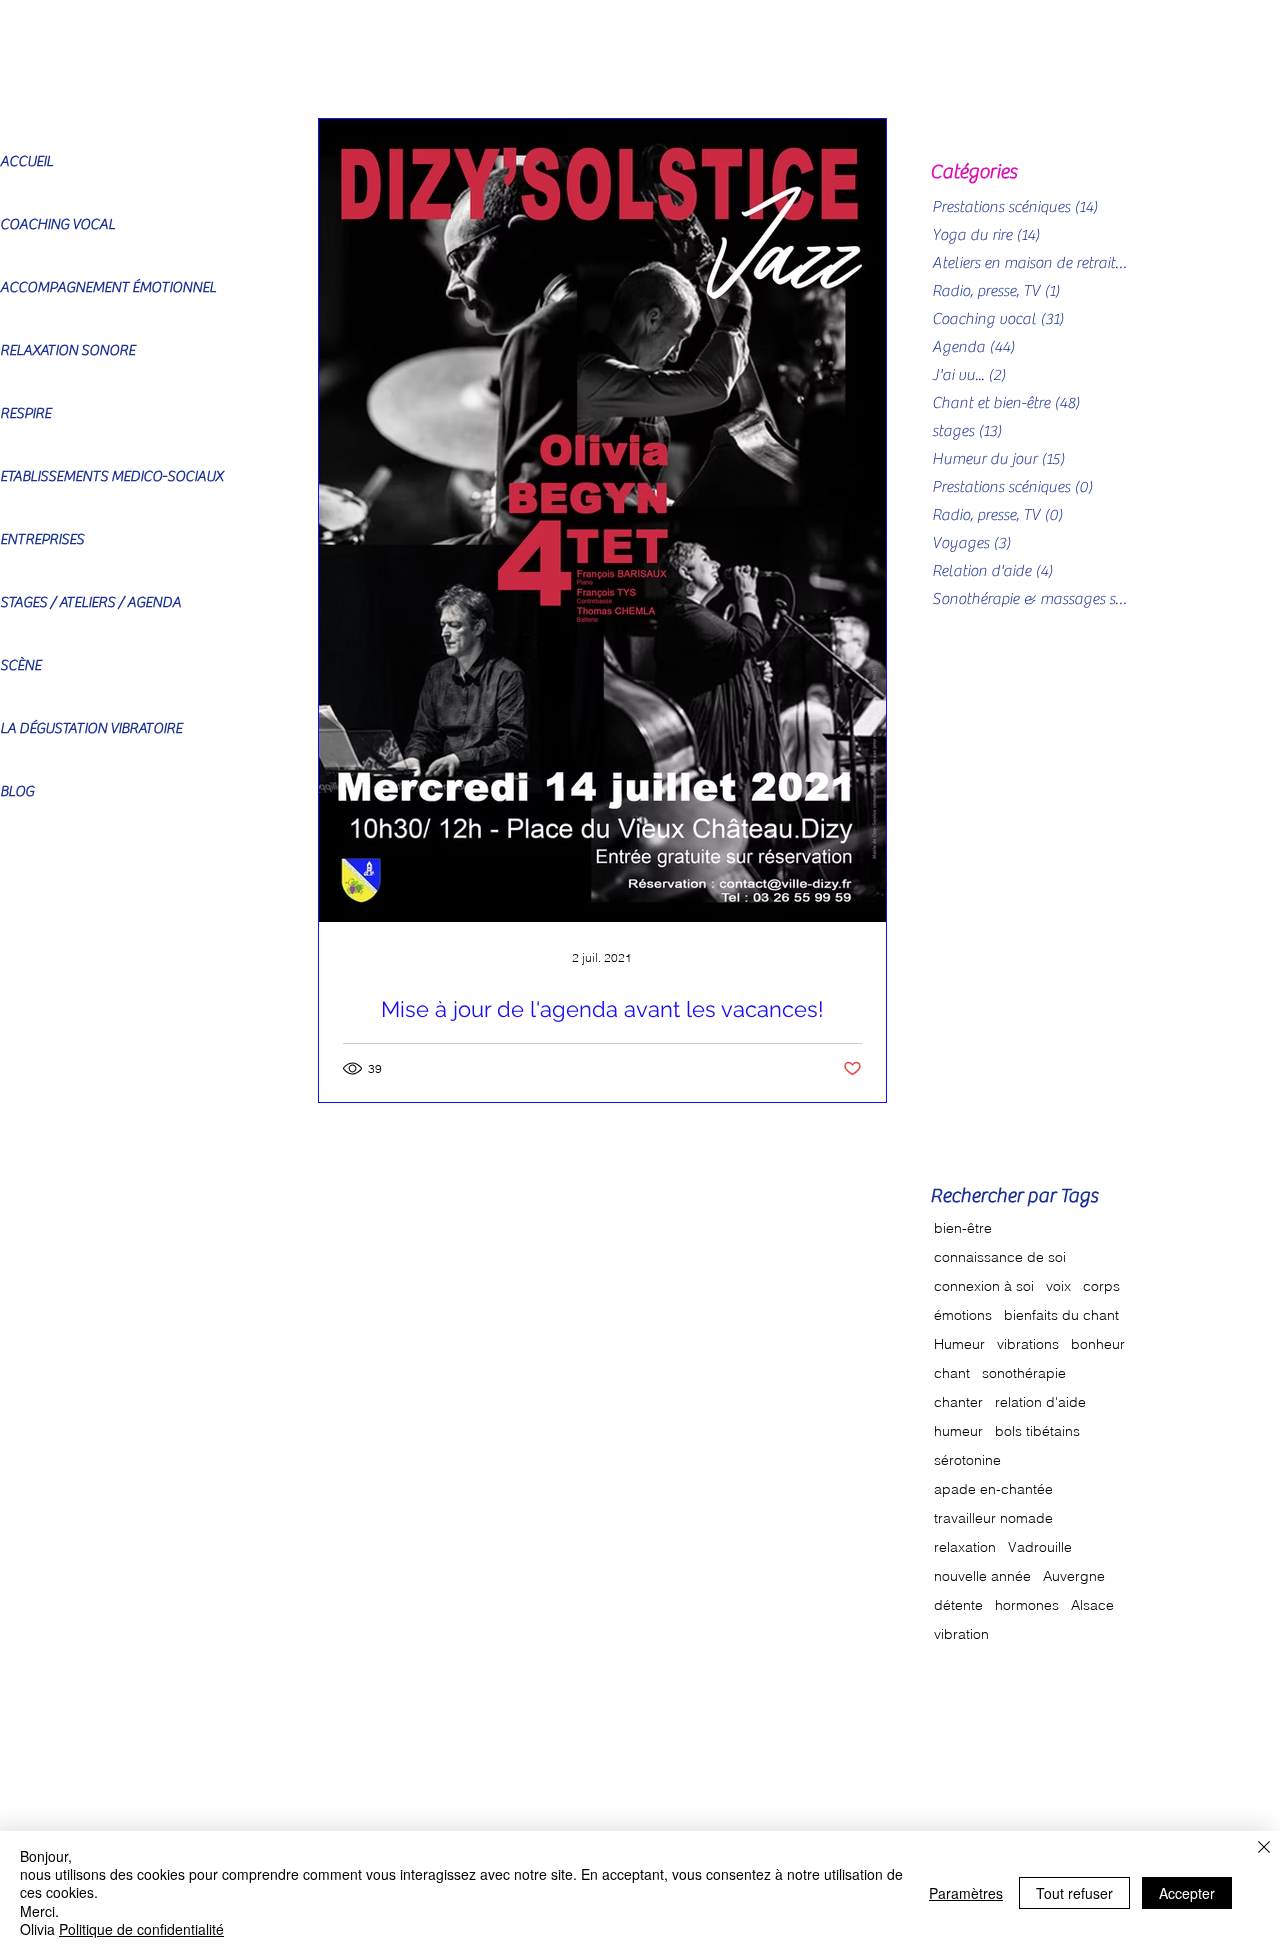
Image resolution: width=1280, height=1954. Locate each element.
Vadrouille (1040, 1547)
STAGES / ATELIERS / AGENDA (90, 602)
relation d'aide (1040, 1402)
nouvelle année (982, 1576)
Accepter (1187, 1893)
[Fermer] (1264, 1848)
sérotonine (967, 1460)
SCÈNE (20, 665)
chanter (958, 1402)
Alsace (1092, 1605)
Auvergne (1074, 1576)
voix (1058, 1286)
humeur (958, 1431)
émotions (963, 1315)
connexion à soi (984, 1286)
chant (952, 1373)
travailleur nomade (993, 1518)
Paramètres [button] (966, 1893)
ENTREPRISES (42, 539)
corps (1101, 1286)
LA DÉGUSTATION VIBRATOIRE (91, 728)
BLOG (17, 791)
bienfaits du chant (1061, 1315)
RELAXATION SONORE (67, 350)
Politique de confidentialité (141, 1929)
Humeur (959, 1344)
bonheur (1098, 1344)
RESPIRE (25, 413)
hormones (1027, 1605)
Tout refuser (1074, 1893)
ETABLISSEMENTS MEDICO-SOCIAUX (111, 476)
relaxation (965, 1547)
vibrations (1028, 1344)
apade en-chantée (993, 1489)
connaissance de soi (1000, 1257)
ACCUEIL (26, 161)
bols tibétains (1037, 1431)
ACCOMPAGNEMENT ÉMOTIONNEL (108, 287)
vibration (961, 1634)
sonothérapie (1024, 1373)
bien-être (963, 1228)
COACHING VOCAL (57, 224)
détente (958, 1605)
